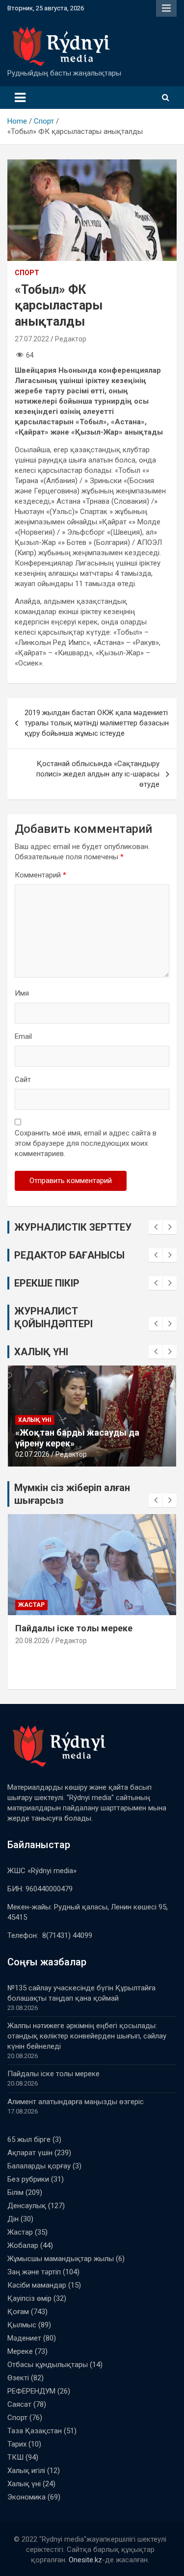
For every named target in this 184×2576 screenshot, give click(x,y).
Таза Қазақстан (35, 2431)
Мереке (20, 2351)
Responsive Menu (166, 8)
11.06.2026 (32, 1454)
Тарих (17, 2444)
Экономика (26, 2497)
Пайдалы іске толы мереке (53, 2074)
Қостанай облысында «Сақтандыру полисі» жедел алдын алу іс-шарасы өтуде (98, 774)
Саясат (19, 2404)
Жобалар (23, 2245)
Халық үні (35, 1430)
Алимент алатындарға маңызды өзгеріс (76, 2102)
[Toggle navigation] (20, 98)
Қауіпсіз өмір (29, 2298)
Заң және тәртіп (34, 2272)
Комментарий (40, 875)
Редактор (71, 339)
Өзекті (18, 2378)
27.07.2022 (32, 339)
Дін (13, 2219)
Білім (15, 2192)
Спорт (27, 273)
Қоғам (18, 2312)
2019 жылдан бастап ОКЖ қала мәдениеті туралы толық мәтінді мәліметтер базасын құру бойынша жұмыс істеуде (97, 723)
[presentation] (156, 1227)
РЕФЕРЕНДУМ (31, 2391)
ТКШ (15, 2457)
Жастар (20, 2232)
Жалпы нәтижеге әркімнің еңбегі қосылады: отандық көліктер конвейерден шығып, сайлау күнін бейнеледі (87, 2036)
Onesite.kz (85, 2560)
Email (23, 1036)
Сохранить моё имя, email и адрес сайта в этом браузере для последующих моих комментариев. (86, 1143)
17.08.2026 (32, 1652)
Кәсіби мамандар (37, 2285)
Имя (22, 993)
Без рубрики (39, 1605)
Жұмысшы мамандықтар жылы (61, 2259)
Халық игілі (26, 2471)
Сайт (23, 1080)
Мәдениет (24, 2338)
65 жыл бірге (29, 2139)
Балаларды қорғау (39, 2166)
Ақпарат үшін (30, 2153)
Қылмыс (22, 2325)
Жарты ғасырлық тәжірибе (75, 1443)
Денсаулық (27, 2206)
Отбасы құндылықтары (48, 2365)
